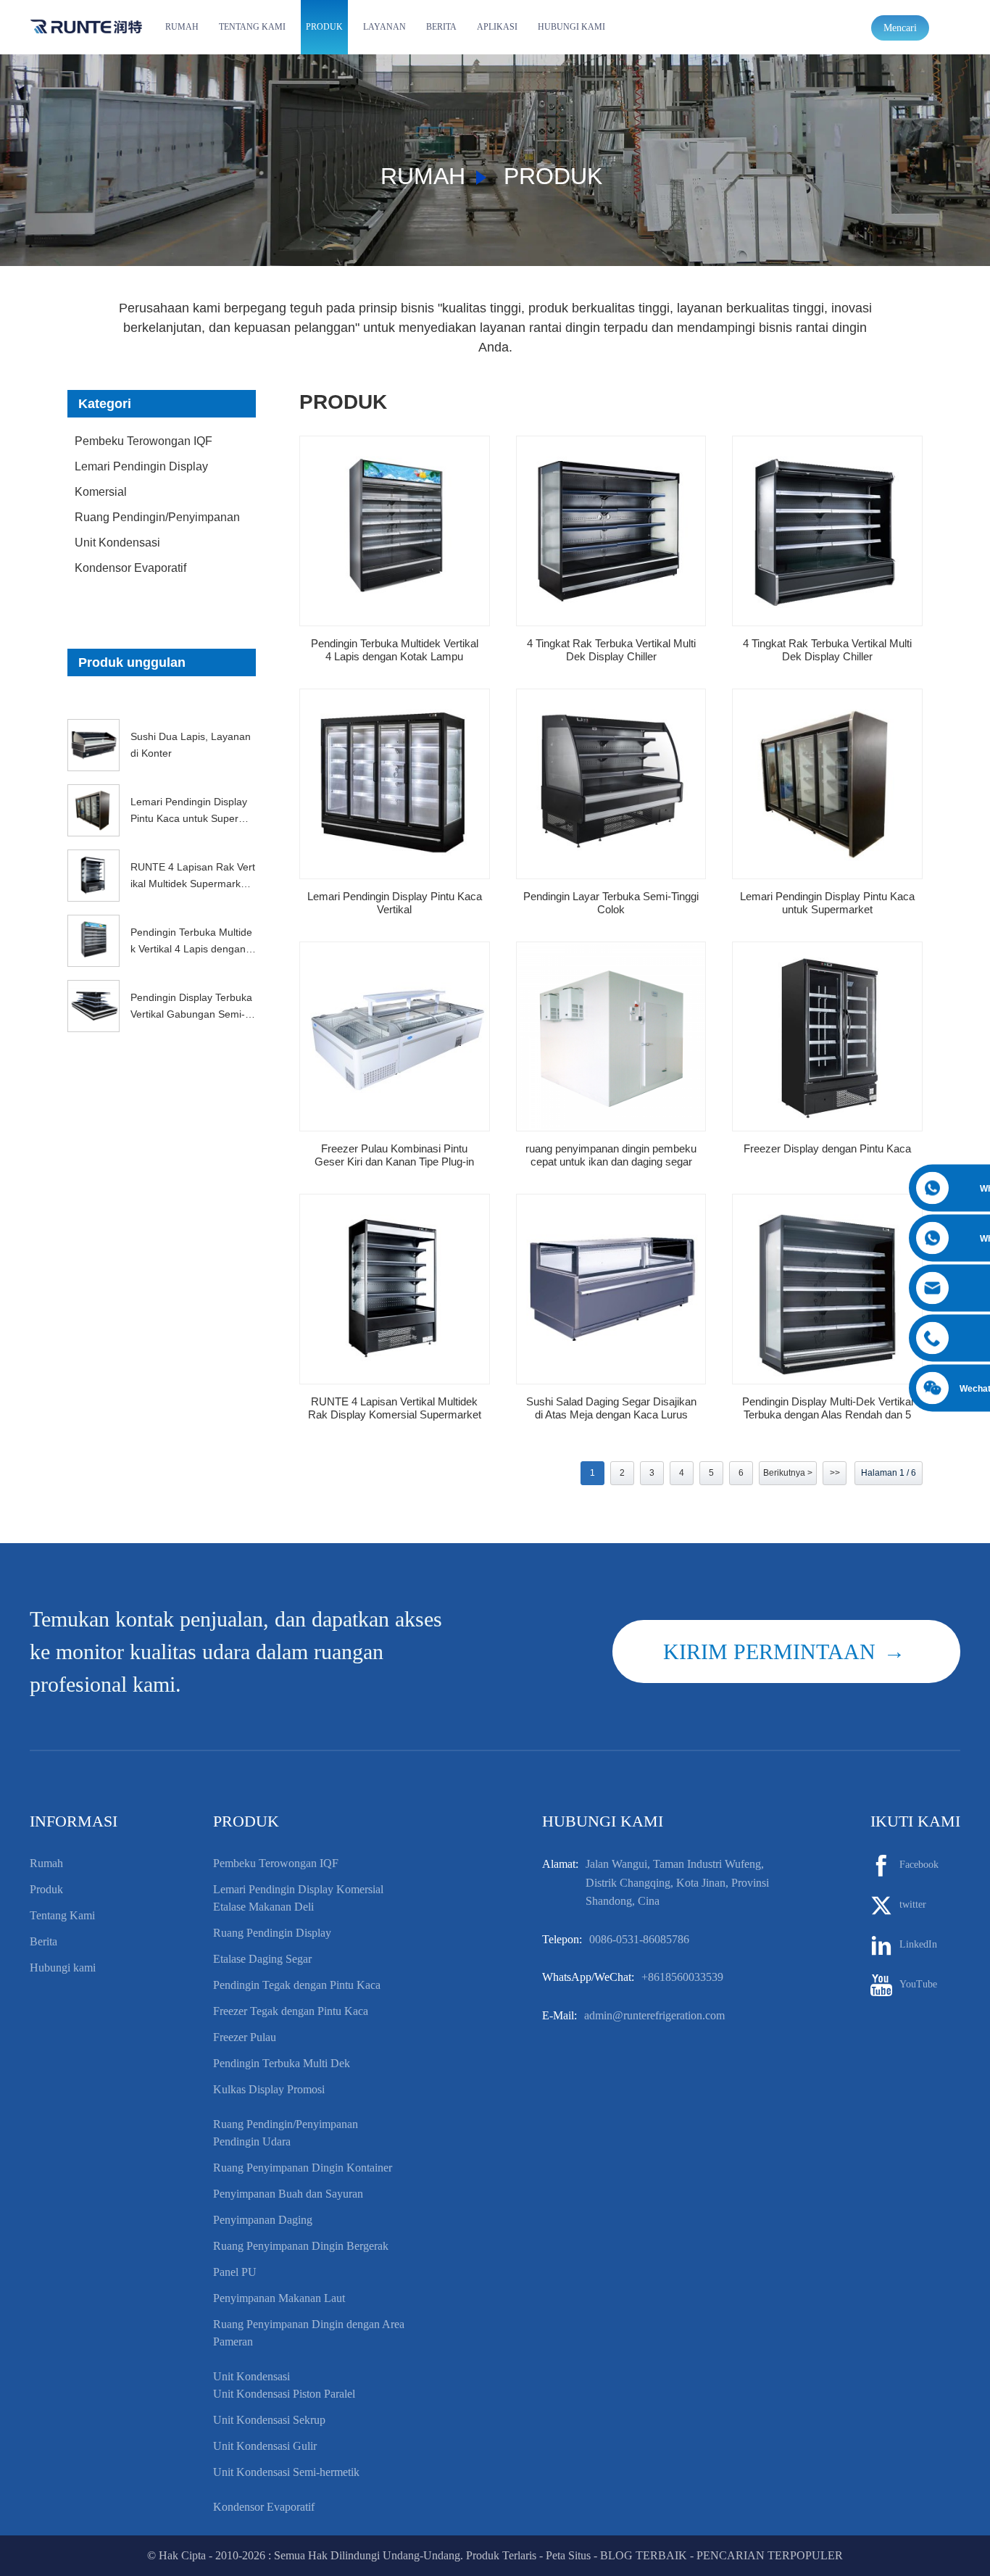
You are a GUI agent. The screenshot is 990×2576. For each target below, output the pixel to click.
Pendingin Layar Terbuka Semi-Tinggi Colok (611, 903)
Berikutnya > (788, 1473)
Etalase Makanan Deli (263, 1907)
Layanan (384, 27)
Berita (441, 27)
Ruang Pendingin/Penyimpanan (157, 517)
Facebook (919, 1865)
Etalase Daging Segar (262, 1959)
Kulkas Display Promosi (269, 2089)
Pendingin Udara (252, 2141)
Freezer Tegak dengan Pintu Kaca (291, 2011)
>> (835, 1473)
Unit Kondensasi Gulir (265, 2446)
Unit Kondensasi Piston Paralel (284, 2394)
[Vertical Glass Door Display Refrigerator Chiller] (395, 784)
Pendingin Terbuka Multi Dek (282, 2063)
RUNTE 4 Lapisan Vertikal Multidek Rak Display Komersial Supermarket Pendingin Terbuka (395, 1408)
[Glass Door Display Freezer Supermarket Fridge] (827, 784)
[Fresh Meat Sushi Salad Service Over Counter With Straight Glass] (611, 1289)
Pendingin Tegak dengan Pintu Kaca (297, 1985)
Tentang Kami (252, 27)
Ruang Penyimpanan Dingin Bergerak (301, 2246)
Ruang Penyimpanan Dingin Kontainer (303, 2168)
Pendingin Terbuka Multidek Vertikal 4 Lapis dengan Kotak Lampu (193, 942)
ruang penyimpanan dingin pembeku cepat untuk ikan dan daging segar (611, 1155)
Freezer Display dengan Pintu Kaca (827, 1148)
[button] (162, 699)
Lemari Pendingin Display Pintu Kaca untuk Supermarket (192, 811)
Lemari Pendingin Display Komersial (141, 479)
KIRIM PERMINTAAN (769, 1651)
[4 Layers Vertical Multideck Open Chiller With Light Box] (395, 531)
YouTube (918, 1984)
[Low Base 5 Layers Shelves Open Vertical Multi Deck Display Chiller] (827, 1289)
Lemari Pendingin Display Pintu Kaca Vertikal (395, 903)
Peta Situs (568, 2555)
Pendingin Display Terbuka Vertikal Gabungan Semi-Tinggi (192, 1007)
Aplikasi (497, 27)
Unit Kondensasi (117, 543)
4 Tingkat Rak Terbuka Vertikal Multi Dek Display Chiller (611, 650)
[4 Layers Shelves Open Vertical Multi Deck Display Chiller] (611, 531)
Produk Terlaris (501, 2555)
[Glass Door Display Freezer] (827, 1037)
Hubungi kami (571, 27)
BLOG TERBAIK (644, 2555)
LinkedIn (918, 1944)
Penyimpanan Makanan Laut (279, 2298)
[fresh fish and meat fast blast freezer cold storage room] (611, 1037)
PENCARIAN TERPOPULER (770, 2555)
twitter (913, 1904)
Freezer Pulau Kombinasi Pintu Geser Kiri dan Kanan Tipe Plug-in (394, 1155)
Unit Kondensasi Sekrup (269, 2420)
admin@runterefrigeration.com (654, 2015)
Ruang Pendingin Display (272, 1933)
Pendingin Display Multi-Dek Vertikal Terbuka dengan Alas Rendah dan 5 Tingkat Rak (828, 1408)
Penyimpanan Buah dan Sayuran (288, 2194)
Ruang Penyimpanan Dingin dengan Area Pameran (309, 2333)
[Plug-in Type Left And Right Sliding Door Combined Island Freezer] (395, 1037)
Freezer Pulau (245, 2037)
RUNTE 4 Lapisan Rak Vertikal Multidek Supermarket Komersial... (193, 876)
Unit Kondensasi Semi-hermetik (286, 2472)
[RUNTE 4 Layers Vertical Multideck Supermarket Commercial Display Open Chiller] (395, 1289)
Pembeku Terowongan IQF (143, 441)
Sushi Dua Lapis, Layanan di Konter (191, 744)
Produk (324, 27)
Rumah (182, 27)
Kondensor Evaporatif (130, 568)
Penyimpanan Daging (263, 2220)
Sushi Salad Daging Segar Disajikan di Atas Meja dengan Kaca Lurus (611, 1408)
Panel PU (235, 2272)
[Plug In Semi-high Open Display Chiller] (611, 784)
